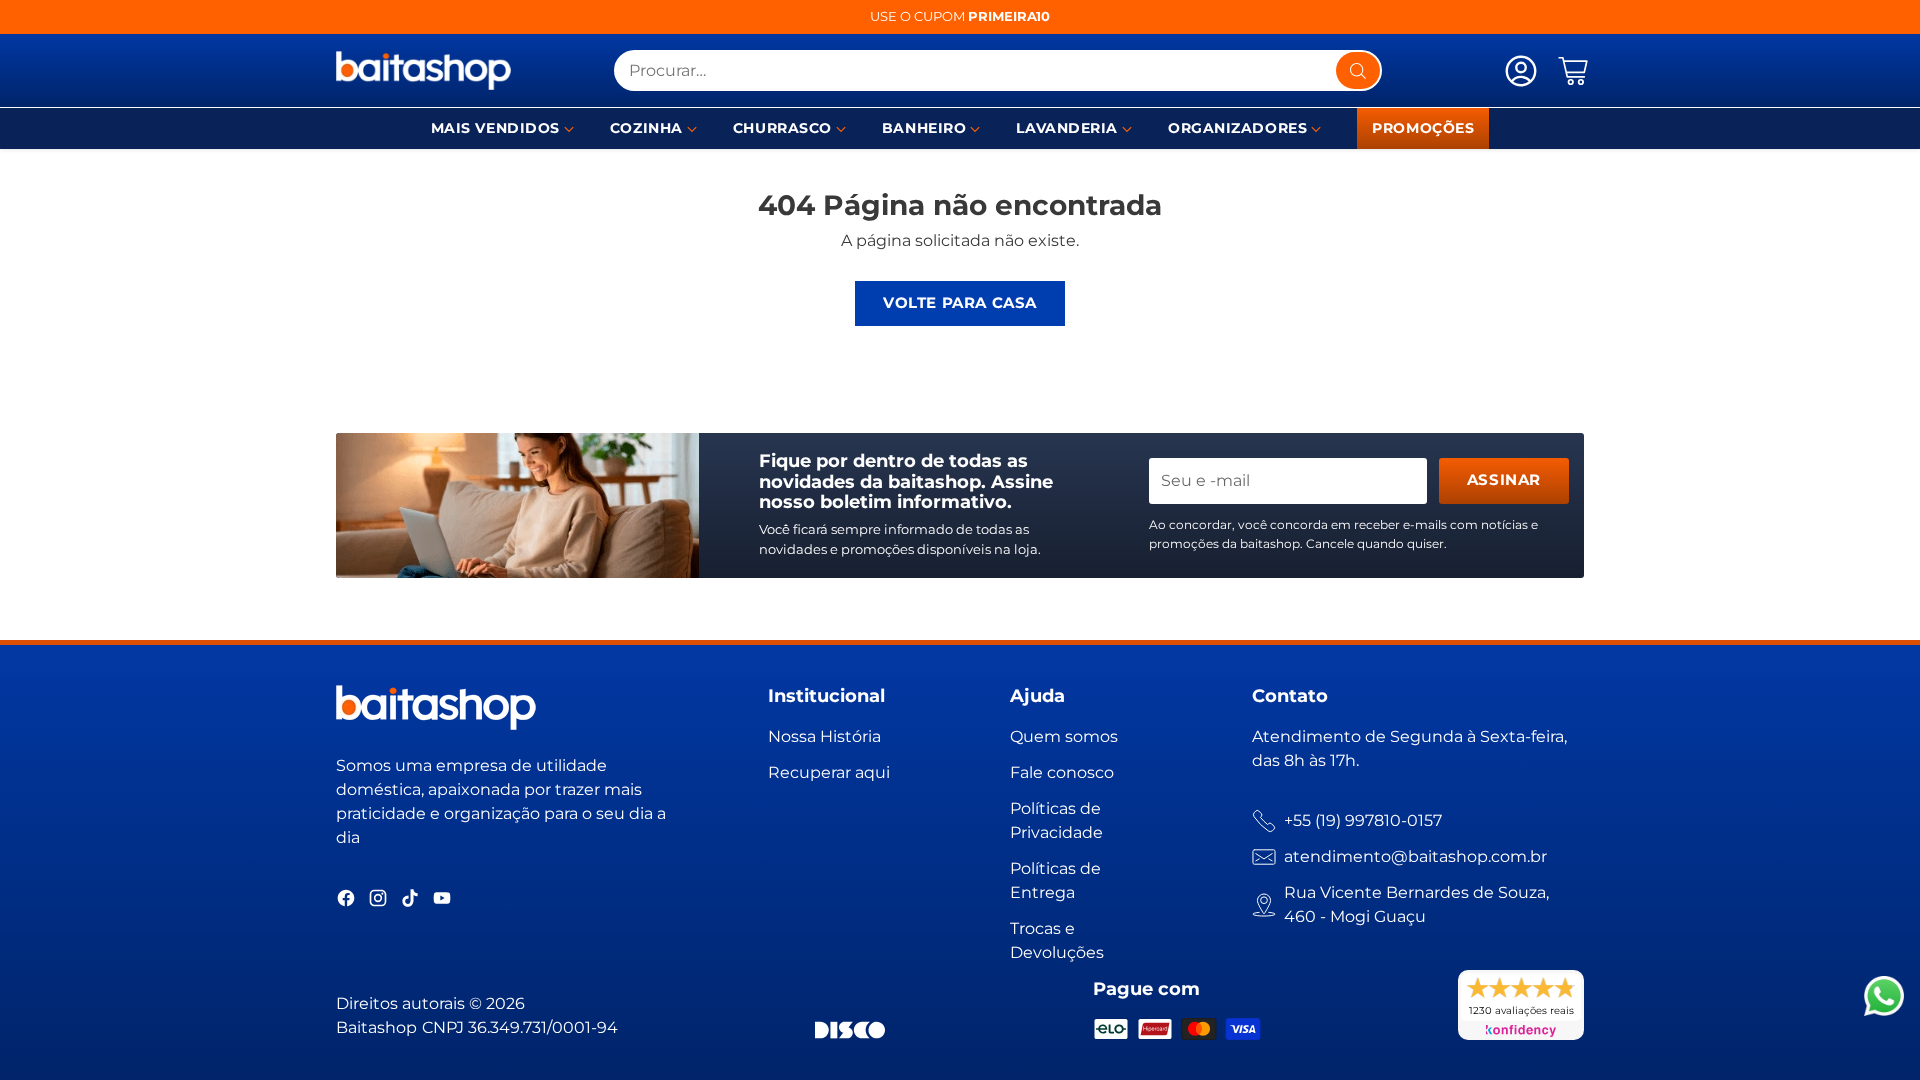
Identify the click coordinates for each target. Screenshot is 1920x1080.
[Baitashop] (423, 70)
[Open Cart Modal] (1573, 71)
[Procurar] (1358, 70)
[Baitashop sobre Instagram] (378, 901)
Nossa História (824, 736)
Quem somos (1064, 736)
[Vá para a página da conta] (1521, 71)
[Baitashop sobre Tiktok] (410, 901)
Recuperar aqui (829, 772)
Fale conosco (1062, 772)
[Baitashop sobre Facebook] (346, 901)
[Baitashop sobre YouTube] (442, 901)
